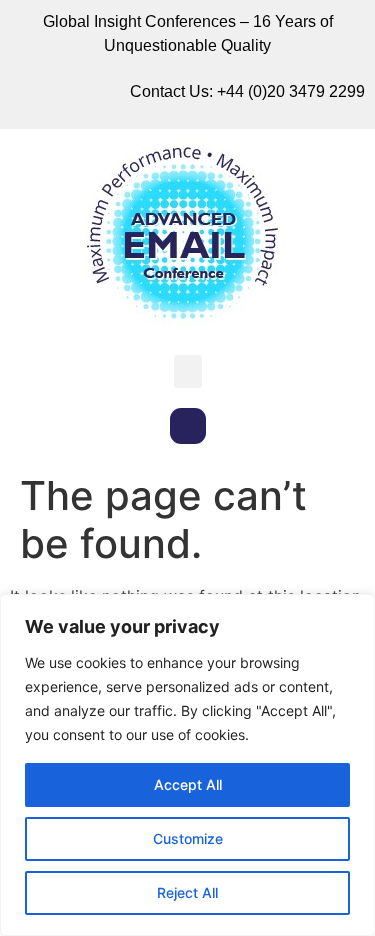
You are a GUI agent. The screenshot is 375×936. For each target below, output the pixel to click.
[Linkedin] (188, 426)
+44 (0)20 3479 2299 (291, 91)
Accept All (188, 784)
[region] (187, 765)
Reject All (187, 892)
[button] (188, 371)
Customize (188, 838)
